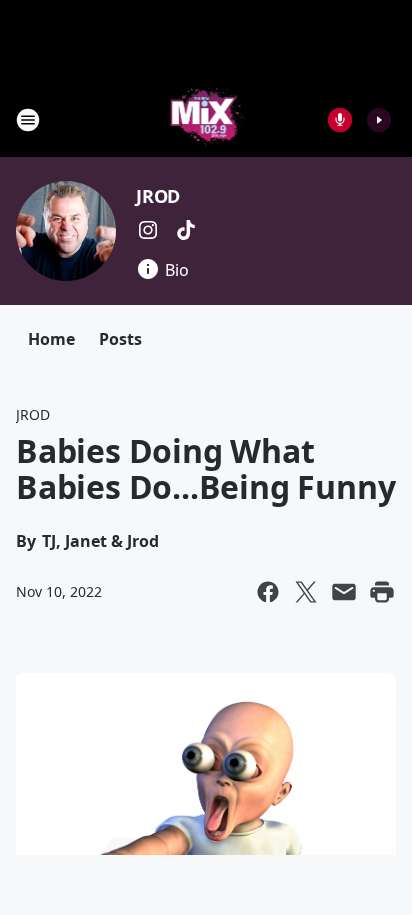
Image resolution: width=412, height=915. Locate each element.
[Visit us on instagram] (148, 230)
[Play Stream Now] (379, 120)
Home (51, 339)
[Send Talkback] (340, 120)
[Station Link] (206, 119)
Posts (120, 339)
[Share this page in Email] (344, 592)
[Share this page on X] (306, 592)
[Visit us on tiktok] (186, 230)
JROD (158, 196)
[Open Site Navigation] (28, 120)
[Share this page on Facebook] (268, 592)
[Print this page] (382, 592)
